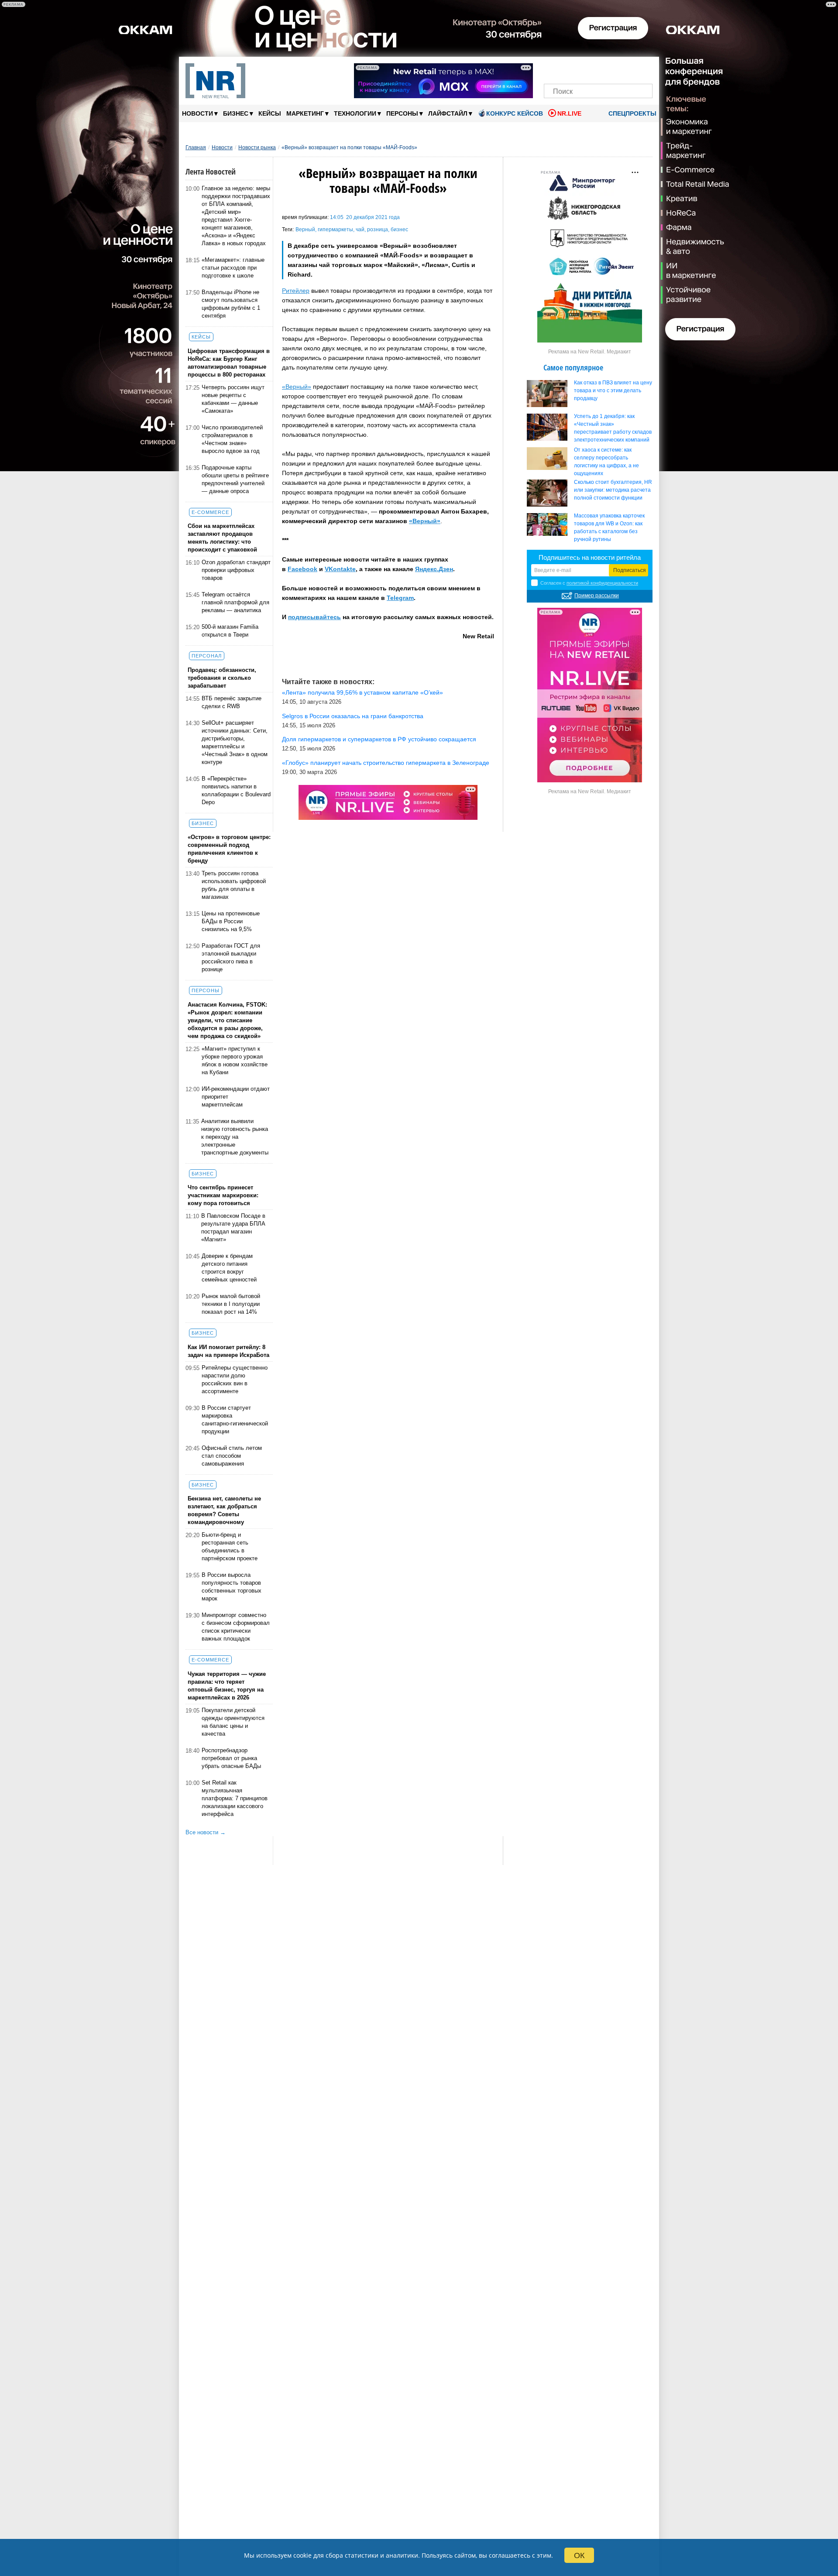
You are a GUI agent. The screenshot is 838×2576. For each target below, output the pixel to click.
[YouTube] (613, 69)
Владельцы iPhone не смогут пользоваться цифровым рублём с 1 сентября (231, 304)
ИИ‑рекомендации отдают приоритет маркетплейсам (236, 1097)
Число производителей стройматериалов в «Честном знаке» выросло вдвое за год (232, 439)
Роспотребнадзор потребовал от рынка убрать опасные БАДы (231, 1758)
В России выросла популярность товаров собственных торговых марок (232, 1587)
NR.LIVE (569, 113)
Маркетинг (307, 113)
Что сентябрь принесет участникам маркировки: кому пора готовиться (223, 1195)
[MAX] (583, 69)
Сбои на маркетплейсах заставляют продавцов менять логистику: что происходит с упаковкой (222, 538)
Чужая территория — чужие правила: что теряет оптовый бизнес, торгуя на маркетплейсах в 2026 (227, 1686)
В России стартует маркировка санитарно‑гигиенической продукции (235, 1420)
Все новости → (206, 1832)
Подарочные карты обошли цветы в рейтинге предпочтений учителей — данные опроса (235, 479)
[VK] (568, 69)
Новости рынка (257, 147)
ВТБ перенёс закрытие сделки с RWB (232, 702)
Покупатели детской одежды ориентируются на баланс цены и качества (233, 1722)
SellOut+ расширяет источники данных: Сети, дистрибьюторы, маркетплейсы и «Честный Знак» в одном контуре (235, 742)
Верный (305, 230)
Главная (196, 147)
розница (378, 230)
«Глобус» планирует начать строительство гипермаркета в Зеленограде (386, 763)
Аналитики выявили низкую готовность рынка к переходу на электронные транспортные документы (235, 1137)
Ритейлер (296, 291)
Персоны (405, 113)
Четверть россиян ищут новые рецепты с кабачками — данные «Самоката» (233, 399)
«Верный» (297, 387)
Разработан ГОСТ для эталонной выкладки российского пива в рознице (231, 957)
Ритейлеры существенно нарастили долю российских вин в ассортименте (235, 1379)
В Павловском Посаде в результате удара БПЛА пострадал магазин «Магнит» (233, 1228)
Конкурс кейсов (515, 113)
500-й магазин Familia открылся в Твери (230, 631)
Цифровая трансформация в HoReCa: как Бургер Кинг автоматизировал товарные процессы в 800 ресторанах (229, 363)
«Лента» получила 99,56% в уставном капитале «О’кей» (362, 692)
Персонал (207, 656)
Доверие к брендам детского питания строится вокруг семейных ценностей (229, 1268)
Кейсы (270, 113)
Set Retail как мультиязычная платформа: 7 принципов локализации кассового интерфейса (235, 1798)
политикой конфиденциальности (602, 583)
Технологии (357, 113)
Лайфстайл (450, 113)
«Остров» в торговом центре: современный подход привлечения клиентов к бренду (229, 849)
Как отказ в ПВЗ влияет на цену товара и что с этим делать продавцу (613, 391)
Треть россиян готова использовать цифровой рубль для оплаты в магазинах (234, 885)
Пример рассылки (597, 596)
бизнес (399, 230)
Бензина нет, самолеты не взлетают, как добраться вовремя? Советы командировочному (224, 1510)
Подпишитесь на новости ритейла (590, 557)
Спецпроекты (632, 113)
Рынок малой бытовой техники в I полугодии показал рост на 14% (231, 1304)
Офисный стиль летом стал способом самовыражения (232, 1456)
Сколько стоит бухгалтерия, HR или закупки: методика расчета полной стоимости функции (613, 490)
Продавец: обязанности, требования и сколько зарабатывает (222, 678)
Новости (200, 113)
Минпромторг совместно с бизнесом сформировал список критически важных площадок (236, 1627)
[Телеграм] (553, 69)
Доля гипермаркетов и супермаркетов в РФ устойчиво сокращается (379, 739)
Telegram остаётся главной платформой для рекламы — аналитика (235, 602)
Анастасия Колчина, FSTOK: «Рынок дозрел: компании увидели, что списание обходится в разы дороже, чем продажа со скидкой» (227, 1020)
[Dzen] (598, 69)
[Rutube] (628, 69)
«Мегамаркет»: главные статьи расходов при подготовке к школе (233, 268)
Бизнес (238, 113)
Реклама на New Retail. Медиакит (590, 352)
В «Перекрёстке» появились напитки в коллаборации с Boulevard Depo (236, 790)
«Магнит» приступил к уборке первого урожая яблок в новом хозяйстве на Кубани (235, 1060)
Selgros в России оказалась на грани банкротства (353, 716)
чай (360, 230)
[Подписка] (643, 69)
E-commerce (210, 512)
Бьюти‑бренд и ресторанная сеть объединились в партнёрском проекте (230, 1547)
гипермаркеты (335, 230)
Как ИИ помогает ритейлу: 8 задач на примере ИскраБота (228, 1351)
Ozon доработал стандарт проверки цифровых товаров (236, 570)
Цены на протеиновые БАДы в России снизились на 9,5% (231, 921)
